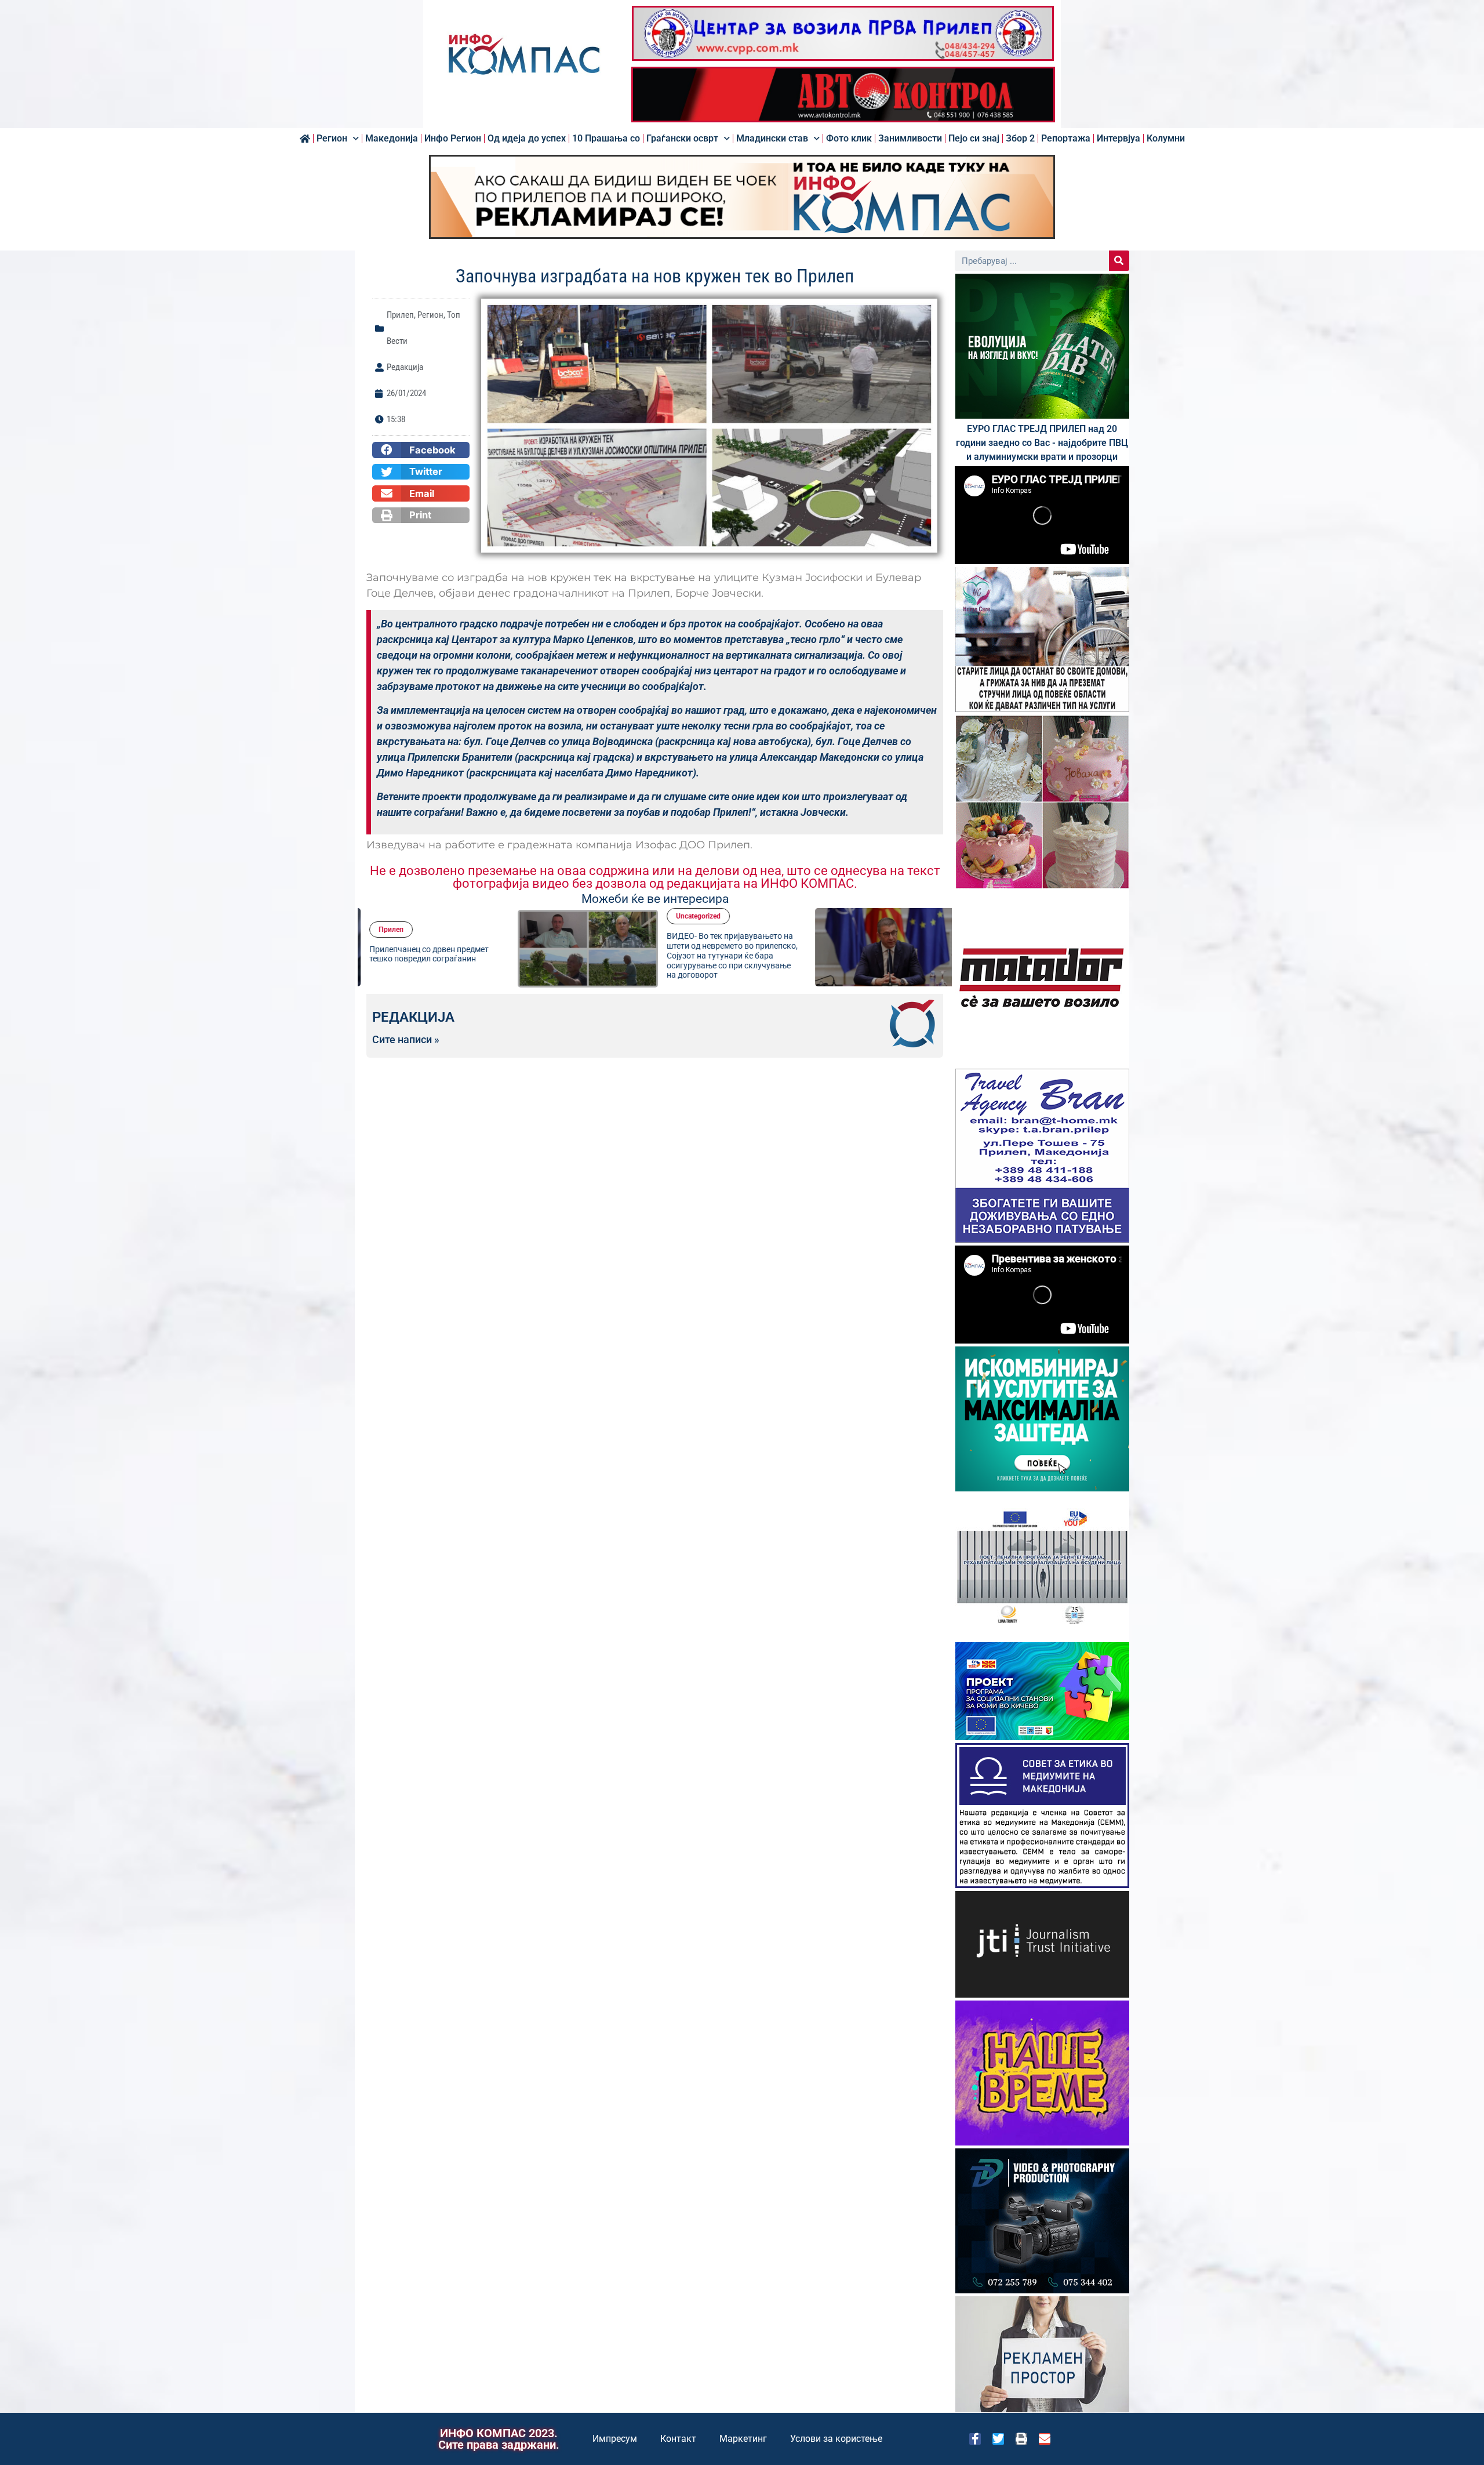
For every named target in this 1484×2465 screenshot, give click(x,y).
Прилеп (400, 315)
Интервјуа (1119, 139)
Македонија (392, 139)
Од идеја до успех (527, 139)
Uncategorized (547, 916)
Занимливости (910, 139)
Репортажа (1066, 139)
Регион (332, 139)
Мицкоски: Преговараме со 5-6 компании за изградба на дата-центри (872, 954)
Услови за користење (836, 2439)
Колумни (1166, 139)
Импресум (615, 2439)
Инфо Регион (453, 139)
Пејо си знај (974, 139)
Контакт (678, 2439)
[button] (421, 450)
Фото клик (849, 139)
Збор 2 (1020, 139)
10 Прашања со (606, 139)
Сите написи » (406, 1040)
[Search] (1119, 261)
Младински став (772, 139)
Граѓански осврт (682, 139)
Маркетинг (743, 2439)
